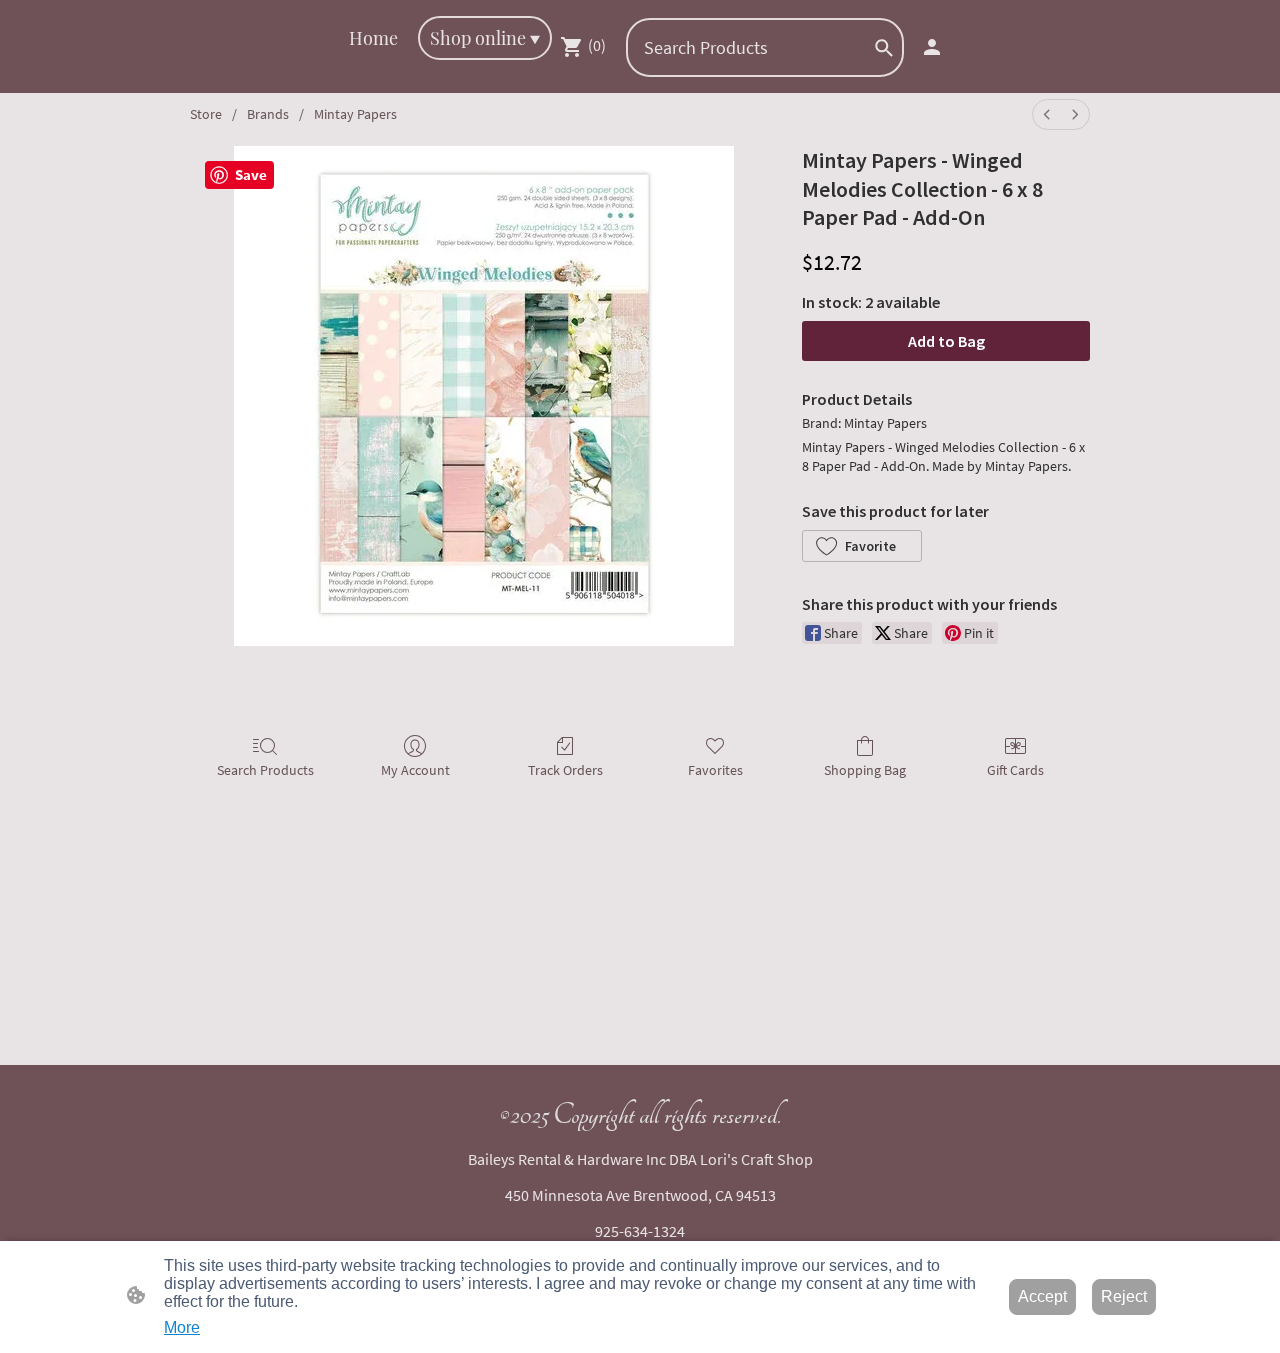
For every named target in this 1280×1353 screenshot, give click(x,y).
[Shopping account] (932, 47)
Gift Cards (1015, 770)
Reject (1124, 1296)
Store (206, 114)
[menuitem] (1047, 114)
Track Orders (565, 770)
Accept (1042, 1296)
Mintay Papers (355, 114)
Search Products (265, 770)
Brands (268, 114)
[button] (884, 48)
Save (251, 174)
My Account (415, 770)
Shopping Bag (865, 770)
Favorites (715, 770)
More (182, 1327)
